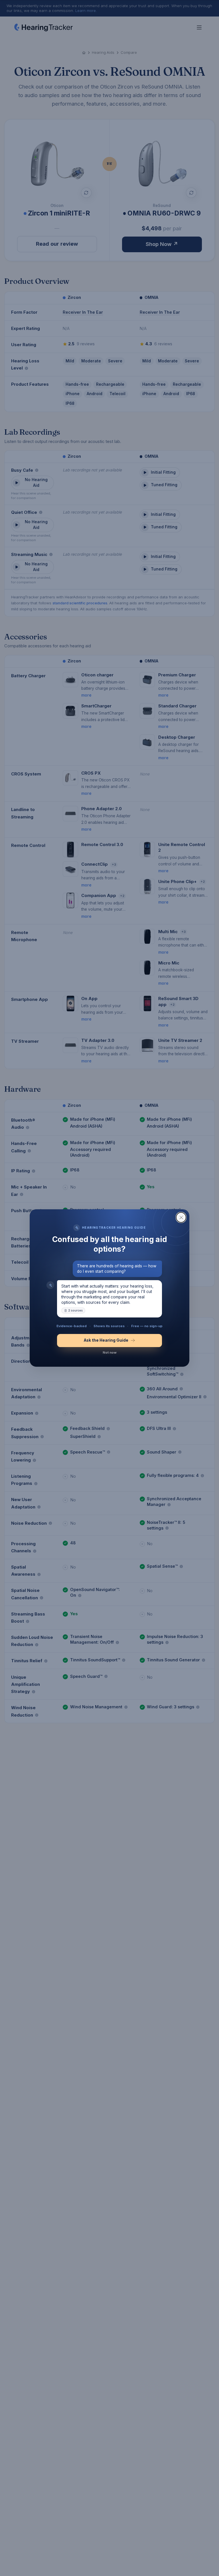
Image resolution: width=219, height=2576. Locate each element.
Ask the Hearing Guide (106, 1340)
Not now (110, 1352)
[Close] (181, 1217)
